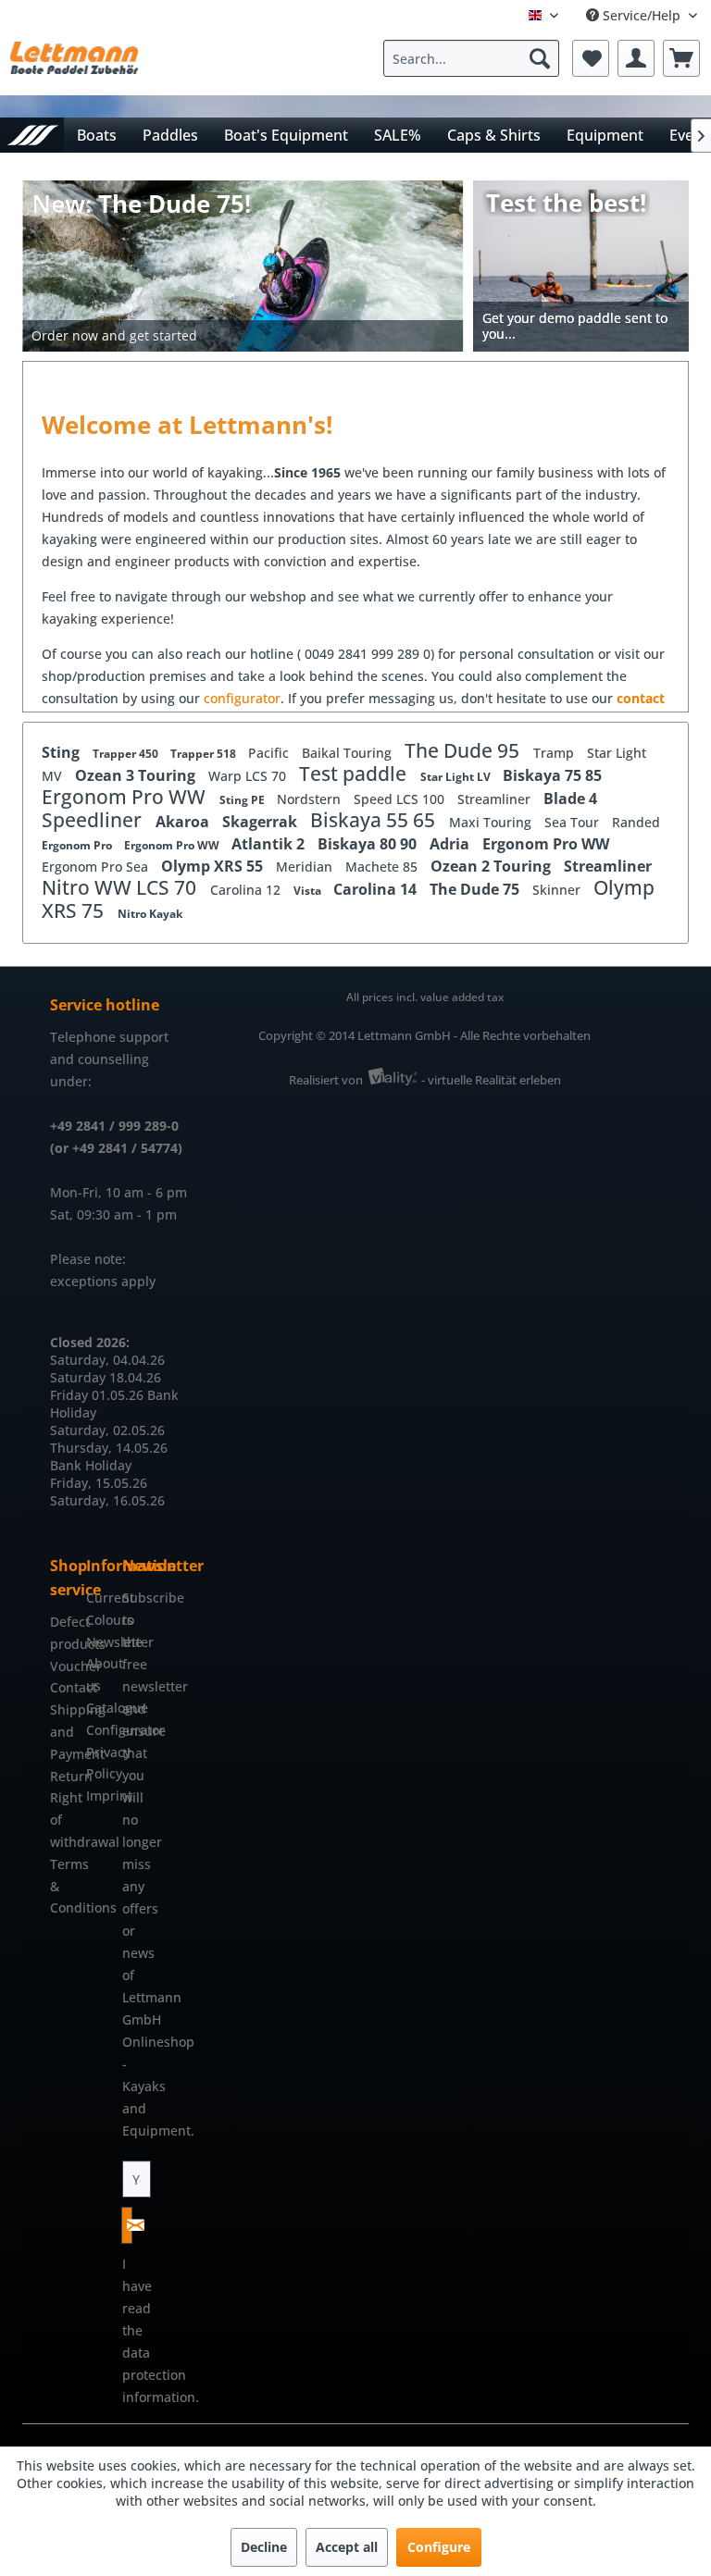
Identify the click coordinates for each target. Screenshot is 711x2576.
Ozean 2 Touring (493, 866)
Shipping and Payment (63, 1732)
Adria (451, 844)
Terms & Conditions (63, 1886)
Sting (62, 752)
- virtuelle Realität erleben (491, 1080)
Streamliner (496, 799)
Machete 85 (383, 867)
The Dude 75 (476, 889)
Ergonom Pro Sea (97, 867)
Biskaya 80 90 (369, 844)
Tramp (555, 753)
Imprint (100, 1796)
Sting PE (243, 800)
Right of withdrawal (63, 1820)
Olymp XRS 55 (214, 866)
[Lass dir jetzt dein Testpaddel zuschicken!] (581, 266)
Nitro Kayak (150, 914)
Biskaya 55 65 (375, 820)
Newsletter (100, 1642)
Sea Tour (574, 822)
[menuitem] (476, 58)
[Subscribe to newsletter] (127, 2225)
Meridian (306, 867)
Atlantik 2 (270, 844)
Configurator (100, 1730)
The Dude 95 (464, 750)
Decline (264, 2547)
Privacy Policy (100, 1763)
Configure (439, 2547)
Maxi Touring (492, 822)
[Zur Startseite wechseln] (32, 135)
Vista (309, 891)
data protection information (159, 2375)
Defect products (63, 1633)
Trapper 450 (127, 754)
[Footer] (243, 336)
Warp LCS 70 (249, 776)
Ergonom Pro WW (126, 797)
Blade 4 (570, 799)
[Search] (540, 58)
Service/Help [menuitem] (642, 15)
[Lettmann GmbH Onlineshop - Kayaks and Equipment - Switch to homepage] (74, 63)
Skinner (558, 890)
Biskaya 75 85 (552, 775)
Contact (63, 1687)
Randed (636, 822)
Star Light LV (457, 777)
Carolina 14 (377, 889)
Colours (100, 1620)
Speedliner (94, 820)
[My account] (636, 58)
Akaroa (184, 822)
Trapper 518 (205, 754)
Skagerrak (262, 822)
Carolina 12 (247, 890)
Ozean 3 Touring (137, 775)
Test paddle (355, 774)
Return (63, 1776)
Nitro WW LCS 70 (121, 887)
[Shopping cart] (681, 58)
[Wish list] (591, 58)
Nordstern (311, 799)
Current (100, 1598)
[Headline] (243, 299)
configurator (242, 698)
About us (100, 1674)
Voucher (63, 1666)
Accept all (347, 2547)
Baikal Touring (349, 753)
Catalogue (100, 1708)
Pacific (270, 753)
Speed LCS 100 (401, 799)
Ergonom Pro (78, 845)
